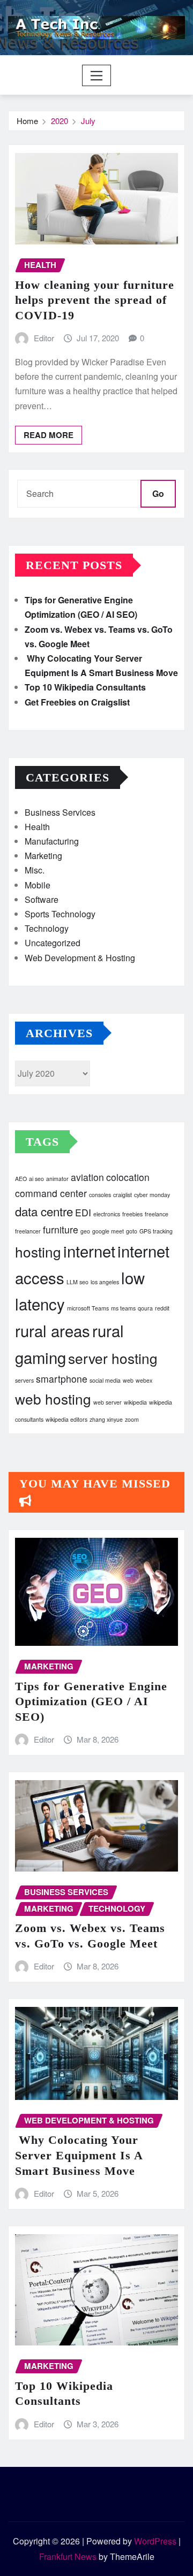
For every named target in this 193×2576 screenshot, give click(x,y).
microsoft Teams (88, 1308)
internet (89, 1251)
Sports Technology (60, 914)
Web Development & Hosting (80, 958)
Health (37, 827)
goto (132, 1231)
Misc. (35, 870)
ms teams (123, 1308)
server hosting (113, 1358)
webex (144, 1380)
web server (107, 1402)
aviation (87, 1177)
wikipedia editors (66, 1419)
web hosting (53, 1398)
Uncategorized (53, 943)
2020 (60, 121)
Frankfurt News (68, 2556)
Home (27, 121)
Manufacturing (52, 841)
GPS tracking (156, 1231)
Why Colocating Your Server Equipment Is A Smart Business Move (79, 2155)
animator (57, 1179)
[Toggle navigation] (97, 75)
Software (42, 899)
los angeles (105, 1282)
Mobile (38, 885)
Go (158, 493)
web (128, 1380)
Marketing (43, 856)
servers (24, 1380)
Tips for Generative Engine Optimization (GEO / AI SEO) (91, 1701)
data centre (44, 1211)
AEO (21, 1179)
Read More (49, 435)
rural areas (53, 1330)
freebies (132, 1214)
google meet (108, 1231)
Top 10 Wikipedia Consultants (85, 687)
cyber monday (152, 1195)
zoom (132, 1419)
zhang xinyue (106, 1419)
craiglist (123, 1195)
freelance (157, 1214)
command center (51, 1193)
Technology (47, 928)
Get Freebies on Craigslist (77, 702)
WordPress (155, 2541)
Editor (44, 338)
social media (105, 1380)
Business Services (60, 812)
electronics (107, 1214)
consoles (100, 1195)
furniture (61, 1229)
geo (85, 1231)
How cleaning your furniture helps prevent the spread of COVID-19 (95, 300)
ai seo (36, 1179)
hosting (38, 1251)
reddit (162, 1308)
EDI (83, 1212)
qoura (145, 1308)
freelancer (28, 1231)
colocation (128, 1177)
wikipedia (135, 1402)
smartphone (62, 1379)
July (88, 121)
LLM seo (77, 1282)
